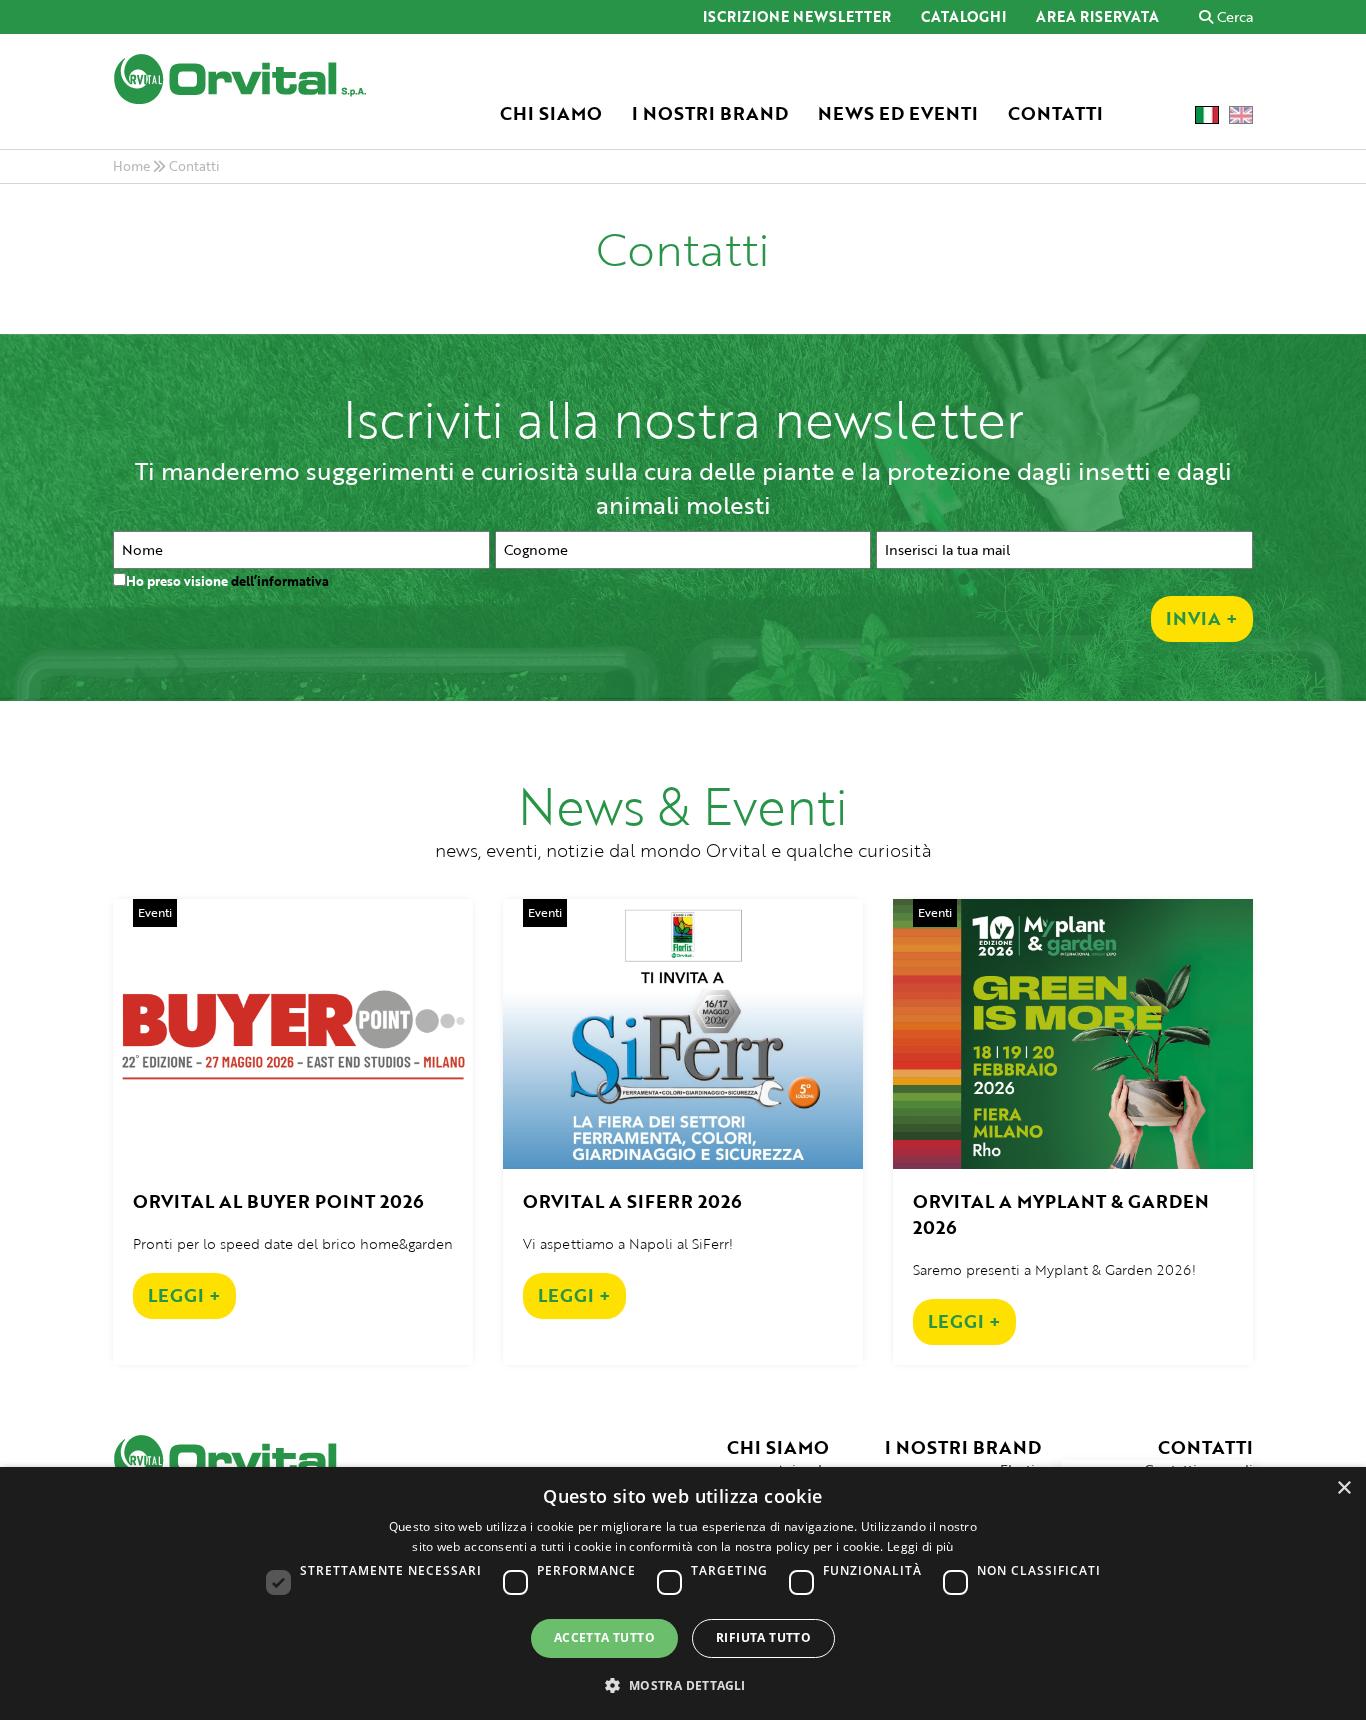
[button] (682, 1684)
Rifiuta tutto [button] (763, 1637)
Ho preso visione (227, 581)
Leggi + (184, 1295)
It (1207, 115)
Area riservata (1097, 18)
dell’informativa (280, 581)
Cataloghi (963, 18)
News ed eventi (898, 113)
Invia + (1202, 618)
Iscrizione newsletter (797, 18)
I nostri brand (710, 113)
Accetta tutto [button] (604, 1637)
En (1241, 115)
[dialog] (683, 1593)
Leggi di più (920, 1546)
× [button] (1343, 1488)
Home (131, 166)
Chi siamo (551, 113)
